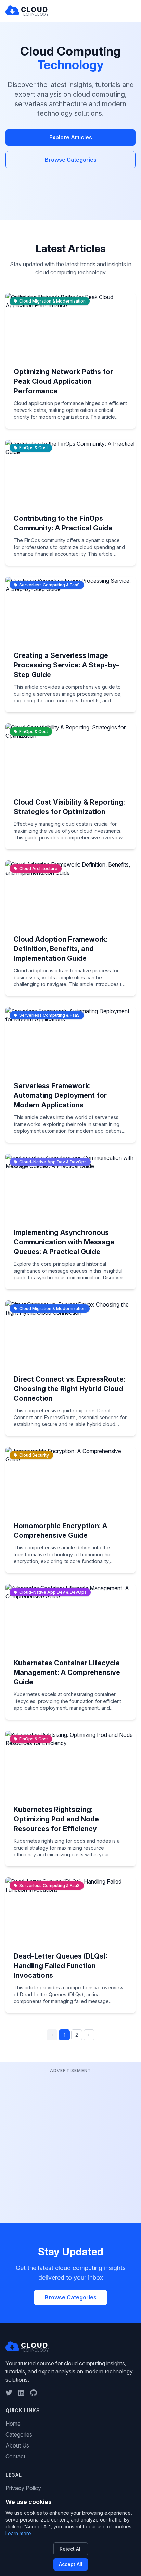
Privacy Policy (23, 2488)
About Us (17, 2445)
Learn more (18, 2533)
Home (13, 2424)
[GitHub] (34, 2393)
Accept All (71, 2564)
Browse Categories (71, 160)
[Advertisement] (70, 2145)
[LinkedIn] (21, 2393)
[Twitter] (9, 2393)
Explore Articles (71, 137)
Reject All (71, 2549)
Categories (19, 2434)
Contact (15, 2456)
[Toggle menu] (131, 10)
